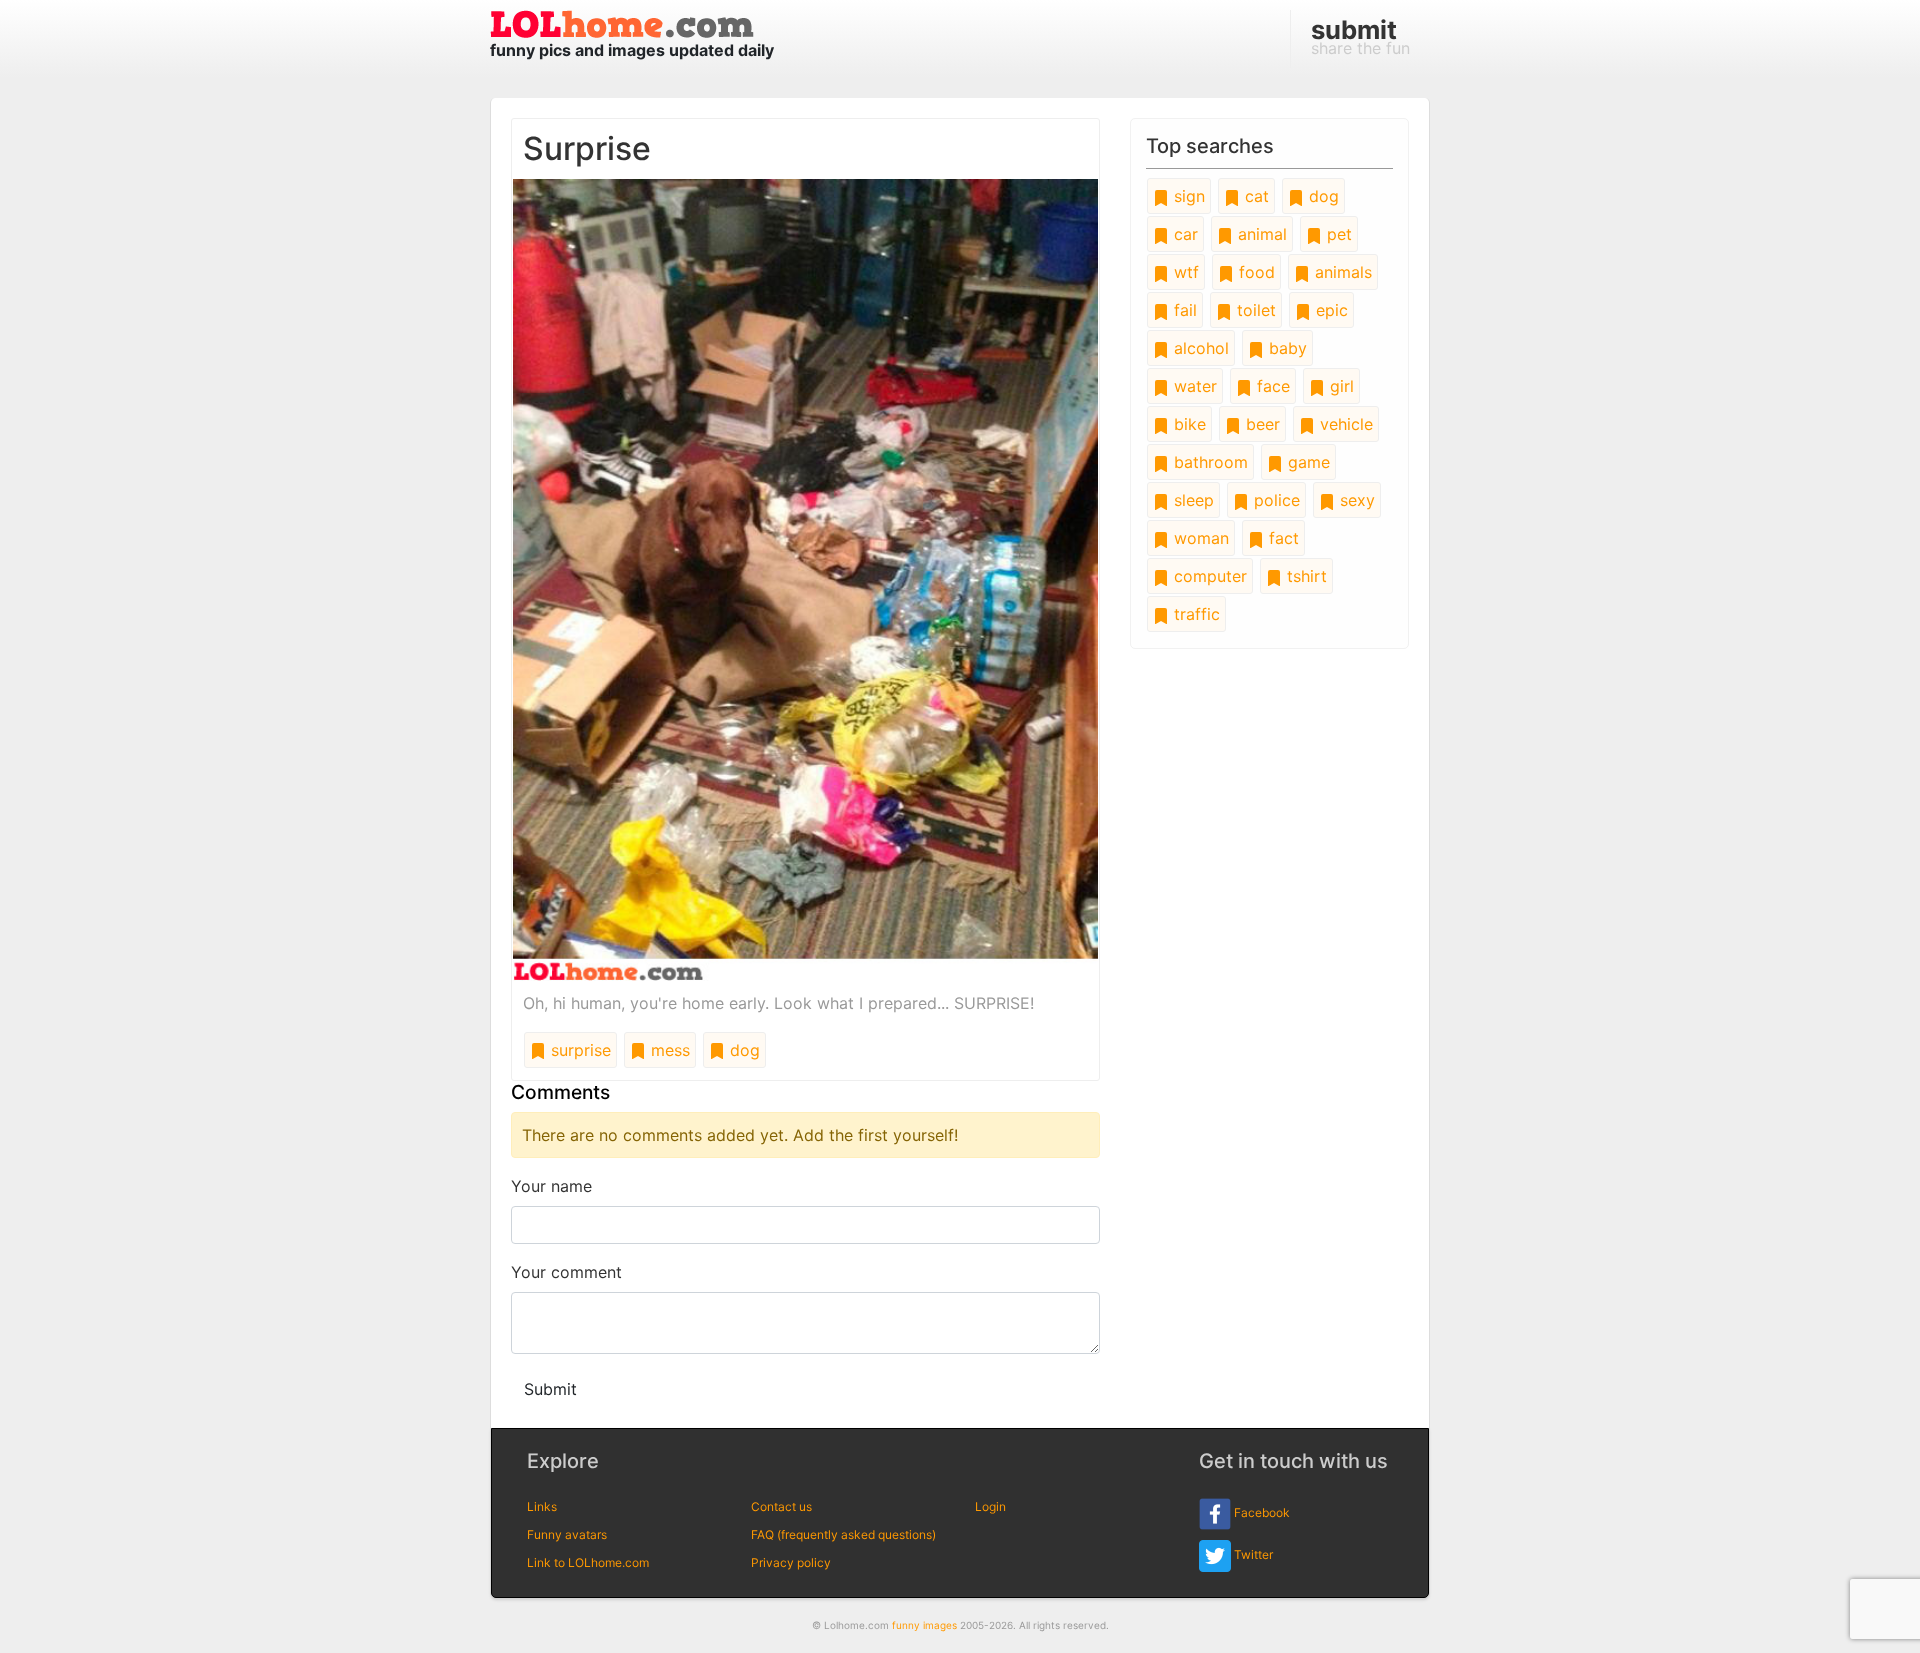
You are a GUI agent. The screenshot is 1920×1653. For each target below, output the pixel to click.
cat (1254, 196)
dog (742, 1050)
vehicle (1344, 424)
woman (1199, 538)
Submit (550, 1389)
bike (1187, 424)
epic (1329, 310)
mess (668, 1050)
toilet (1254, 310)
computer (1208, 576)
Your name (551, 1186)
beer (1260, 424)
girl (1339, 386)
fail (1183, 310)
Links (542, 1506)
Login (990, 1506)
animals (1341, 272)
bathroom (1208, 462)
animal (1260, 234)
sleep (1191, 500)
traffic (1194, 614)
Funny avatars (567, 1534)
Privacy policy (791, 1562)
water (1193, 386)
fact (1281, 538)
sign (1187, 196)
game (1306, 462)
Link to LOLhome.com (588, 1562)
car (1183, 234)
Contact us (781, 1506)
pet (1337, 234)
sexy (1355, 500)
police (1274, 500)
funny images (924, 1625)
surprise (578, 1050)
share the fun (1360, 36)
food (1254, 272)
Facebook (1260, 1512)
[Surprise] (805, 578)
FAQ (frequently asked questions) (843, 1534)
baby (1285, 348)
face (1271, 386)
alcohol (1199, 348)
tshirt (1304, 576)
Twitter (1252, 1554)
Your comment (566, 1272)
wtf (1184, 272)
